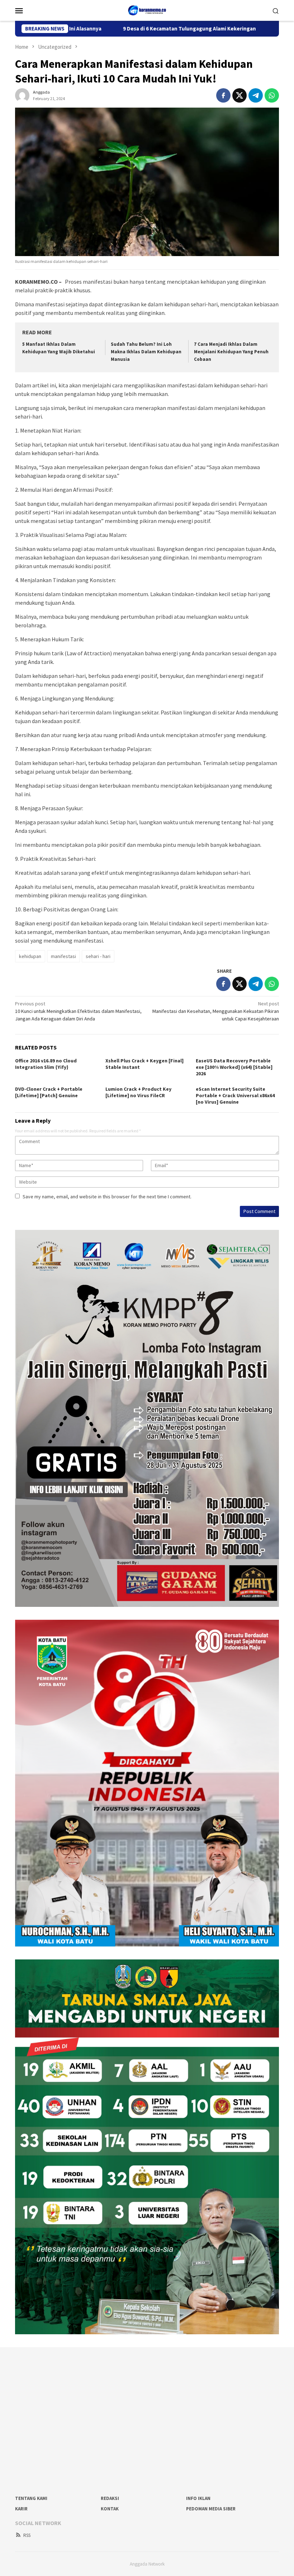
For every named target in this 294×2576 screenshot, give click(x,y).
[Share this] (223, 95)
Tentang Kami (31, 2498)
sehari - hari (98, 956)
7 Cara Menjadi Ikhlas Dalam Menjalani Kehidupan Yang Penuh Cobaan (231, 352)
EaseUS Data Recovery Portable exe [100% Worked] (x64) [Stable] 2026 (234, 1067)
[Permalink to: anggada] (22, 95)
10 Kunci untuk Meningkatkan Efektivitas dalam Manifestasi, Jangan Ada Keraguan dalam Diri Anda (78, 1011)
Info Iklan (198, 2498)
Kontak (110, 2509)
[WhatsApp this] (272, 95)
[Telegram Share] (256, 95)
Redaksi (110, 2498)
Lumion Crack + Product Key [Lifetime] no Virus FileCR (138, 1092)
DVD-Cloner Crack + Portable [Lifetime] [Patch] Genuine (49, 1092)
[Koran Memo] (147, 10)
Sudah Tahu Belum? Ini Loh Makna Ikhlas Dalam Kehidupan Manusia (146, 352)
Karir (21, 2509)
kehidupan (30, 956)
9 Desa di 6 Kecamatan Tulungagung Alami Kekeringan (116, 29)
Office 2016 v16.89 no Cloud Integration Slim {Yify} (46, 1064)
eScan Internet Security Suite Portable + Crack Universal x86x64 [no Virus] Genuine (235, 1095)
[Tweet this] (240, 95)
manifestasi (63, 956)
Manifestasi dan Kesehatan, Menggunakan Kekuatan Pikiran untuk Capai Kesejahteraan (216, 1011)
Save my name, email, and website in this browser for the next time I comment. (107, 1197)
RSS (27, 2535)
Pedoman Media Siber (211, 2509)
